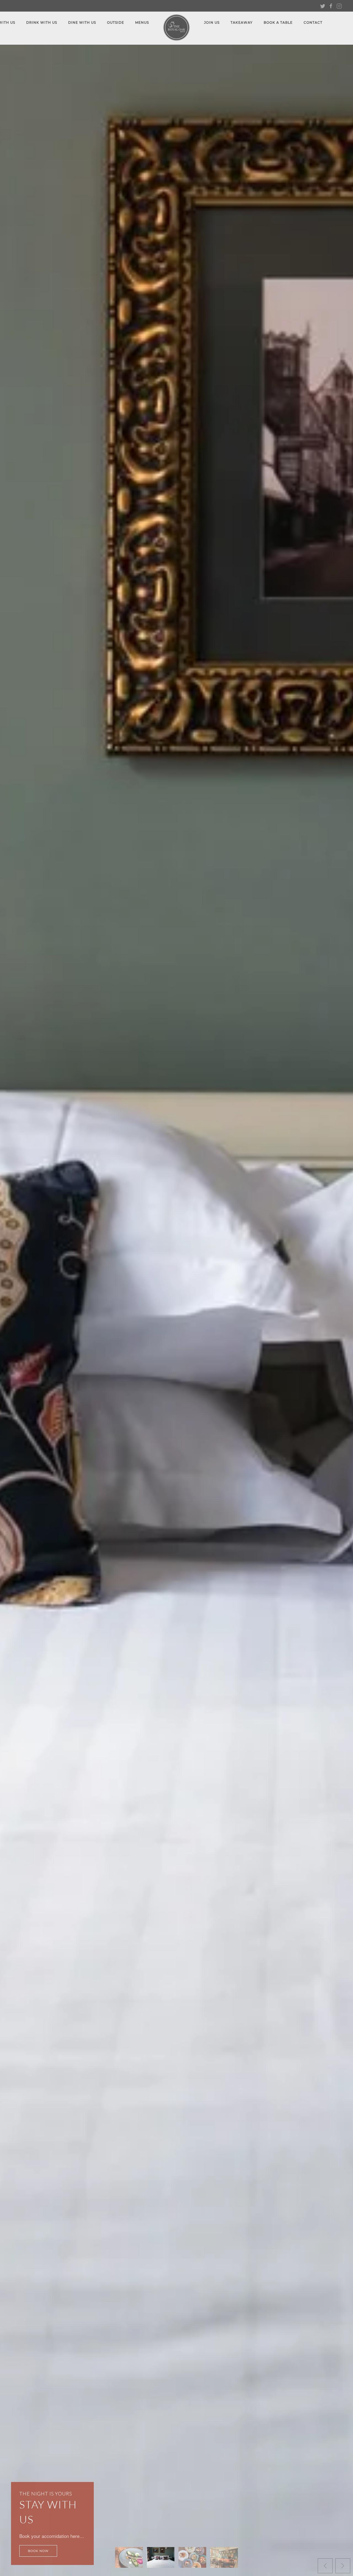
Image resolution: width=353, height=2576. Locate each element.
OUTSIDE (116, 22)
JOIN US (212, 22)
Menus (142, 22)
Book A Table (278, 22)
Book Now (38, 2551)
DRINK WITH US (42, 22)
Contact (313, 22)
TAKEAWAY (242, 22)
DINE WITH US (82, 22)
